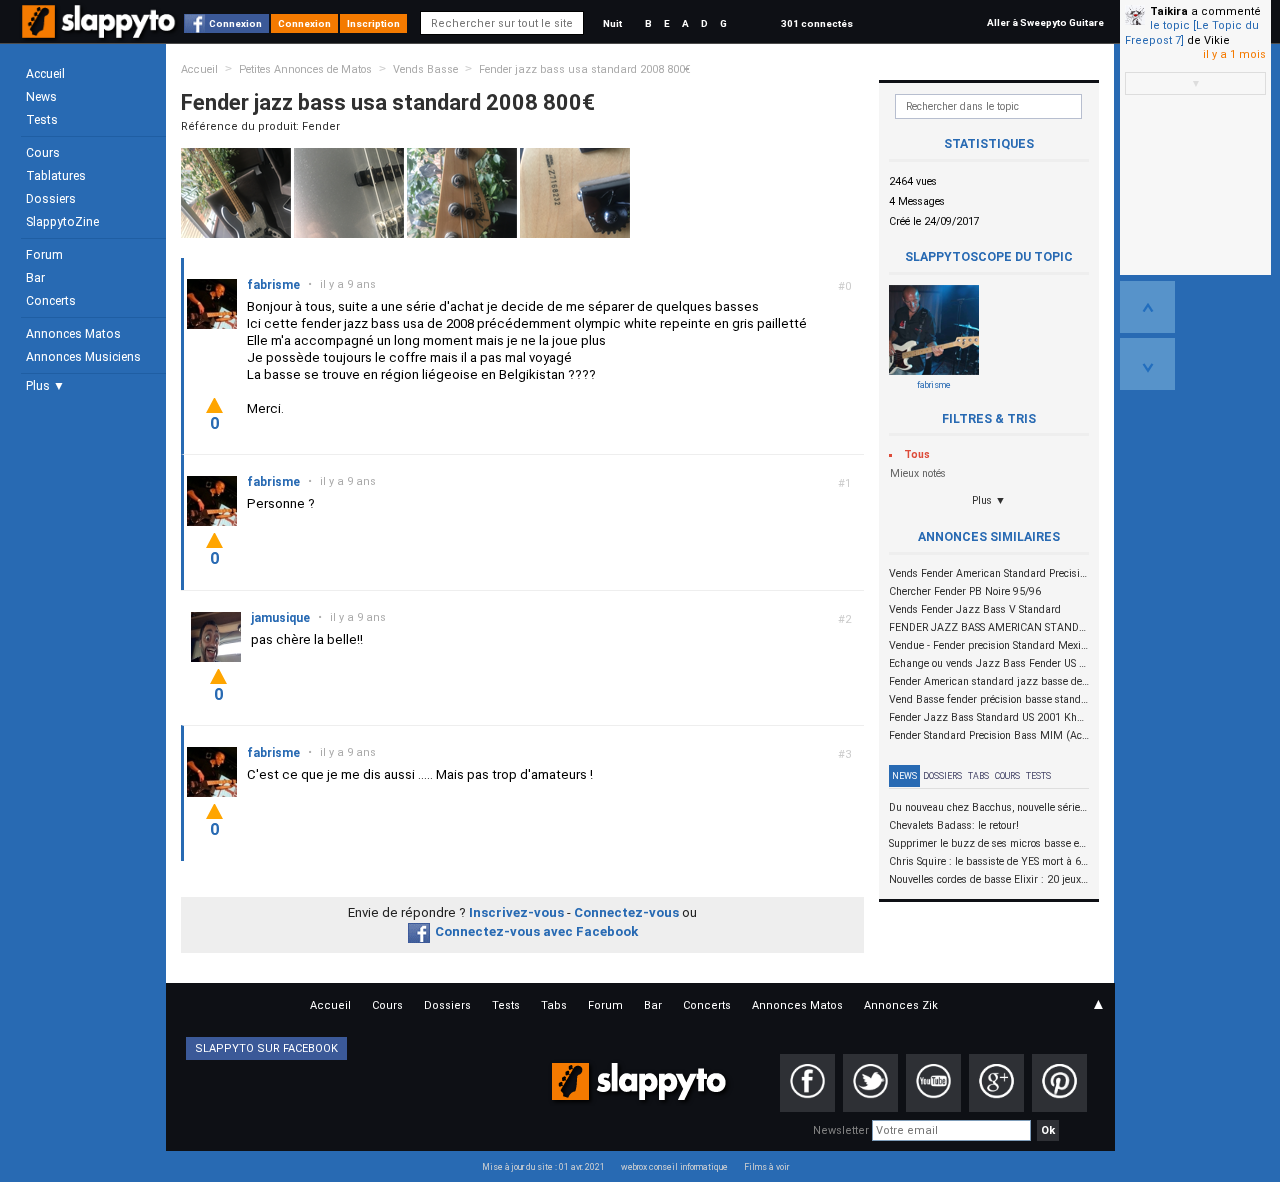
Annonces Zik (901, 1005)
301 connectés (817, 23)
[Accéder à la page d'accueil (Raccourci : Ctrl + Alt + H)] (100, 31)
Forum (44, 255)
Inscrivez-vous (516, 912)
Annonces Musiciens (83, 357)
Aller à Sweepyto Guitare (1045, 22)
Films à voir (766, 1167)
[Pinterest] (1059, 1083)
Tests (42, 120)
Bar (35, 278)
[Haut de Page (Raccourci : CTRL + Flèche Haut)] (1147, 307)
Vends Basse (425, 69)
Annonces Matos (73, 334)
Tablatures (56, 176)
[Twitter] (870, 1083)
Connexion (235, 23)
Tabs (978, 776)
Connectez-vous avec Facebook (536, 931)
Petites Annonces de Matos (305, 69)
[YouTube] (933, 1083)
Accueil (45, 74)
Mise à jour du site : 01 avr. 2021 (543, 1167)
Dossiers (51, 199)
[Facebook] (807, 1083)
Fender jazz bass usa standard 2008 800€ (585, 69)
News (41, 97)
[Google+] (996, 1083)
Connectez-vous (626, 912)
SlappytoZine (62, 222)
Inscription (373, 23)
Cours (43, 153)
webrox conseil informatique (674, 1167)
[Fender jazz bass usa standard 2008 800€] (236, 192)
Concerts (51, 301)
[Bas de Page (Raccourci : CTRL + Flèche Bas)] (1147, 364)
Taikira (1169, 11)
